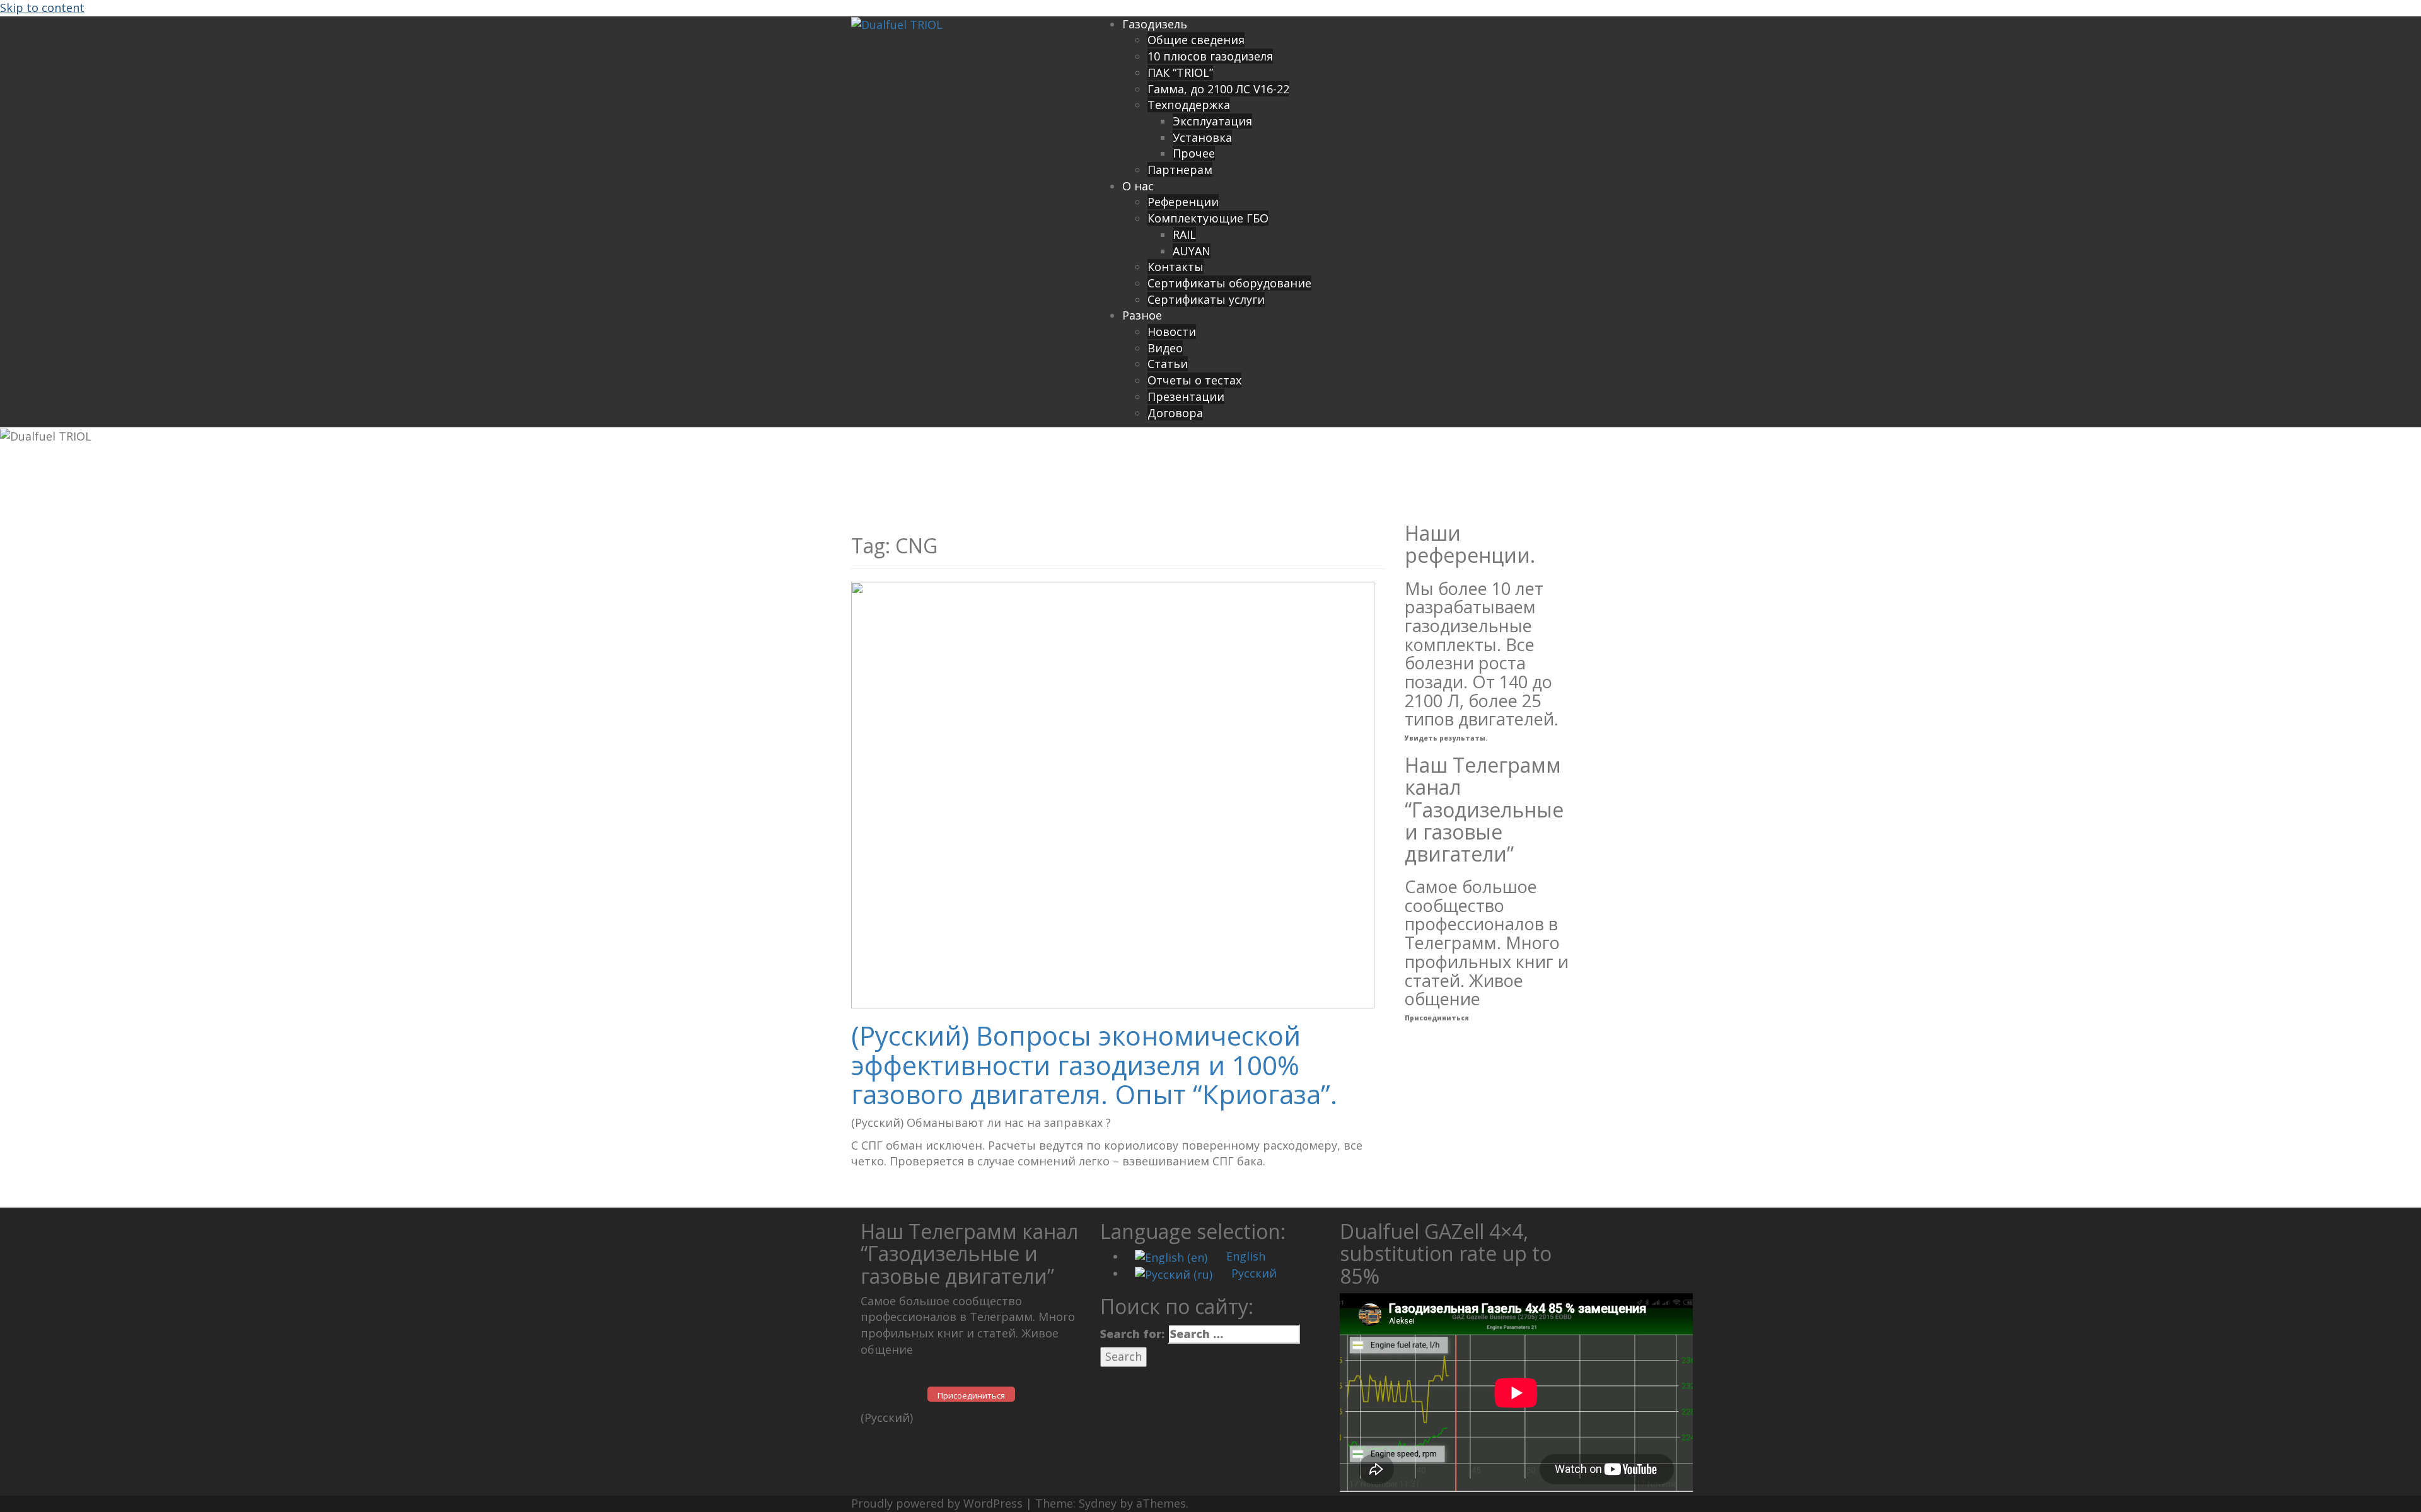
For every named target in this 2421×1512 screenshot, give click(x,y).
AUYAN (1192, 251)
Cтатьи (1168, 364)
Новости (1172, 332)
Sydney (1098, 1503)
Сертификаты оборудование (1229, 283)
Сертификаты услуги (1206, 299)
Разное (1142, 315)
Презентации (1186, 396)
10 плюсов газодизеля (1210, 56)
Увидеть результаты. (1446, 738)
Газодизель (1155, 24)
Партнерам (1180, 170)
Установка (1202, 137)
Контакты (1176, 267)
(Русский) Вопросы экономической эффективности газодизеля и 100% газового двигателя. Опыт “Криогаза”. (1094, 1064)
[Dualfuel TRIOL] (897, 24)
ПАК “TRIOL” (1180, 72)
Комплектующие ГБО (1208, 218)
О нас (1138, 186)
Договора (1175, 413)
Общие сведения (1196, 40)
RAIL (1184, 234)
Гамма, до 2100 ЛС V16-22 (1218, 89)
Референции (1183, 202)
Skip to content (42, 8)
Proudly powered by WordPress (937, 1503)
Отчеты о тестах (1194, 380)
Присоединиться (1437, 1018)
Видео (1165, 348)
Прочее (1194, 153)
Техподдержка (1189, 105)
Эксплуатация (1212, 121)
